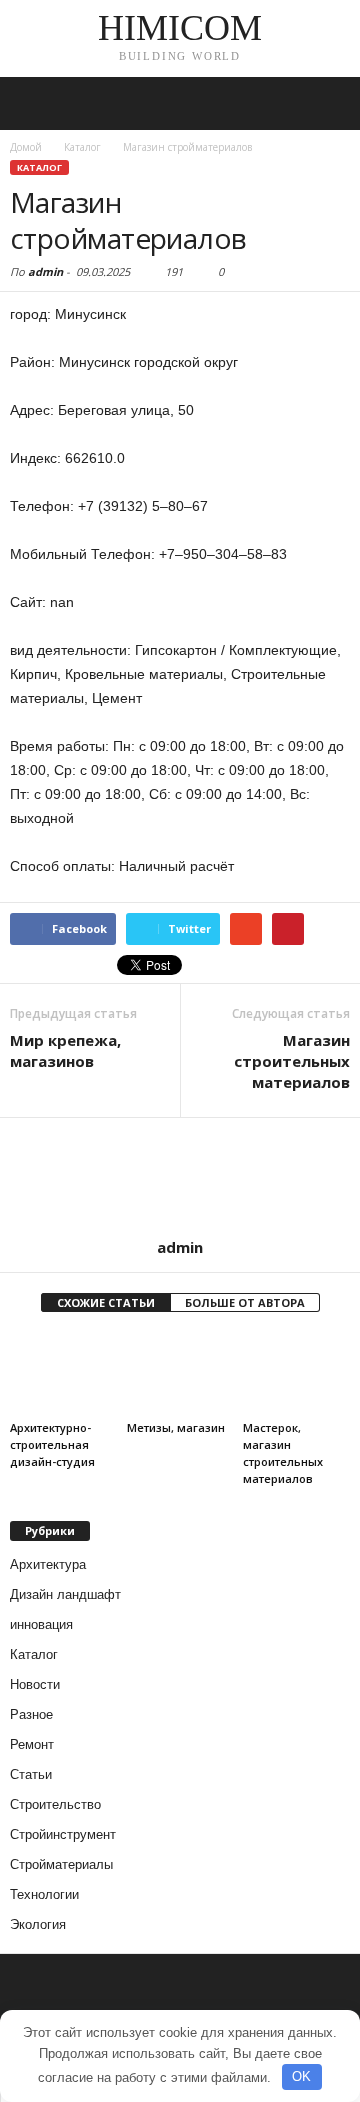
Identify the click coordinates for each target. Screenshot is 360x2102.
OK (301, 2076)
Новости (35, 1684)
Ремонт (32, 1744)
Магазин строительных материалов (292, 1061)
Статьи (31, 1774)
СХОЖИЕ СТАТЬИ (106, 1302)
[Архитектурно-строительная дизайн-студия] (63, 1373)
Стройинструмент (63, 1834)
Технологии (44, 1894)
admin (45, 271)
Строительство (55, 1804)
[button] (329, 104)
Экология (38, 1924)
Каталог (39, 167)
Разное (31, 1714)
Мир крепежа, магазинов (65, 1050)
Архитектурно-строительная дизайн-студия (52, 1444)
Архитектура (48, 1564)
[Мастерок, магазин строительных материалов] (296, 1373)
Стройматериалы (61, 1864)
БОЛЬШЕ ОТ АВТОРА (245, 1302)
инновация (41, 1624)
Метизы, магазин (176, 1427)
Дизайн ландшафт (65, 1594)
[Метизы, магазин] (180, 1373)
